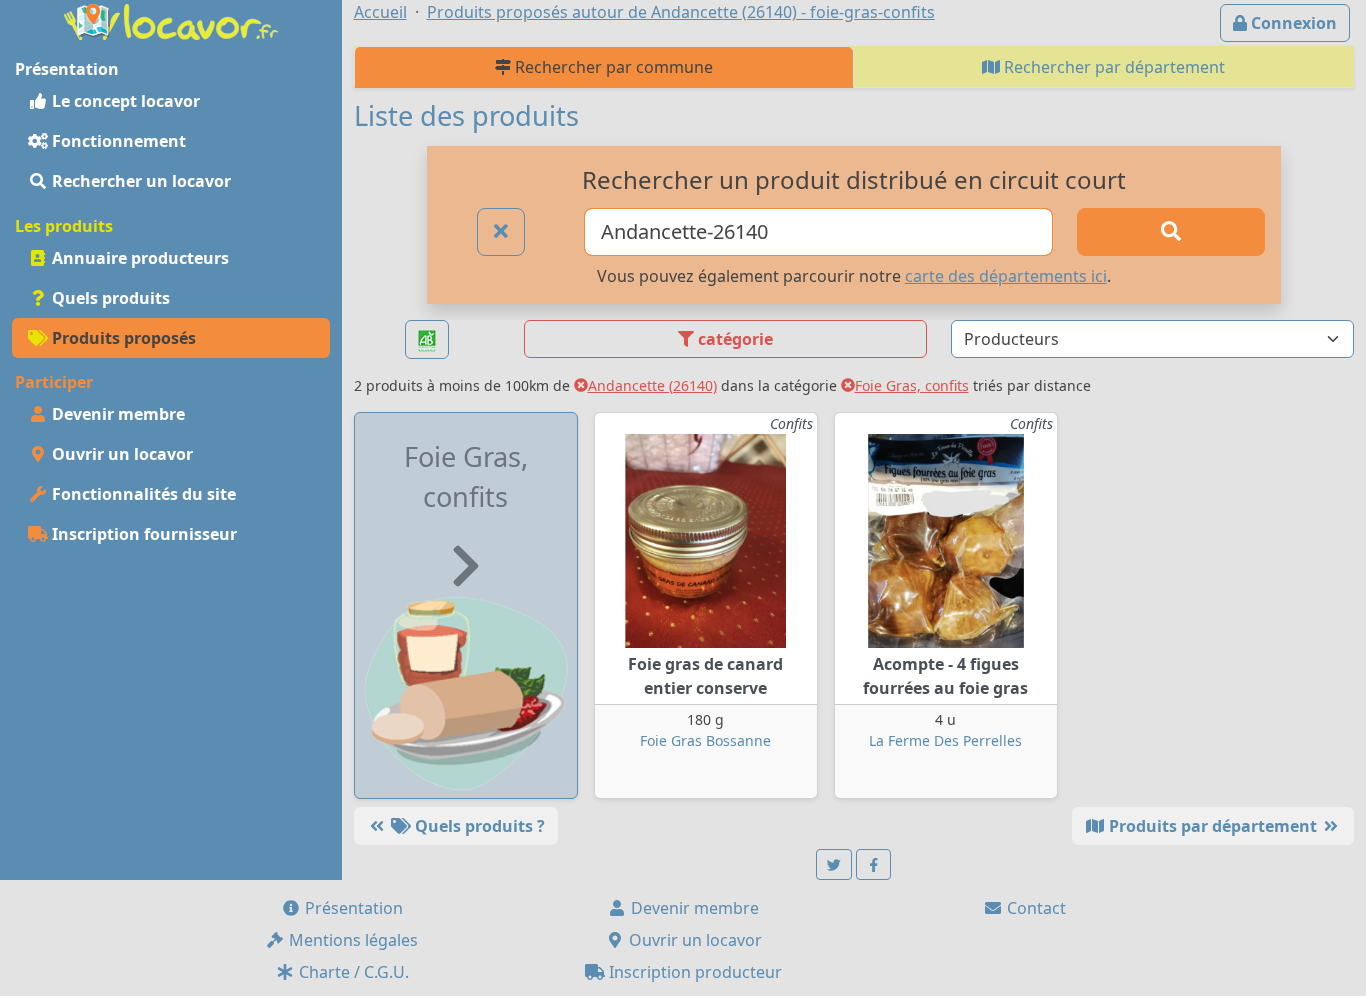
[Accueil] (171, 20)
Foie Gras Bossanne (705, 740)
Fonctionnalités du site (142, 494)
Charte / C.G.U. (352, 972)
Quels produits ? (478, 826)
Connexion (1292, 23)
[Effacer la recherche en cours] (501, 232)
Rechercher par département (1112, 67)
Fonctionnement (117, 141)
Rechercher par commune (612, 67)
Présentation (352, 908)
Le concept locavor (124, 101)
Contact (1034, 908)
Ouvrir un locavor (120, 454)
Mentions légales (351, 940)
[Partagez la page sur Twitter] (834, 864)
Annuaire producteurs (138, 258)
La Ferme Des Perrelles (945, 740)
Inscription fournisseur (142, 534)
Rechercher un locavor (139, 181)
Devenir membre (116, 414)
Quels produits (109, 298)
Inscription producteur (693, 972)
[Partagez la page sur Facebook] (874, 864)
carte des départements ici (1006, 276)
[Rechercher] (1170, 232)
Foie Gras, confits (912, 385)
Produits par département (1213, 826)
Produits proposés (122, 338)
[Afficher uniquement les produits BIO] (427, 339)
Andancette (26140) (652, 385)
